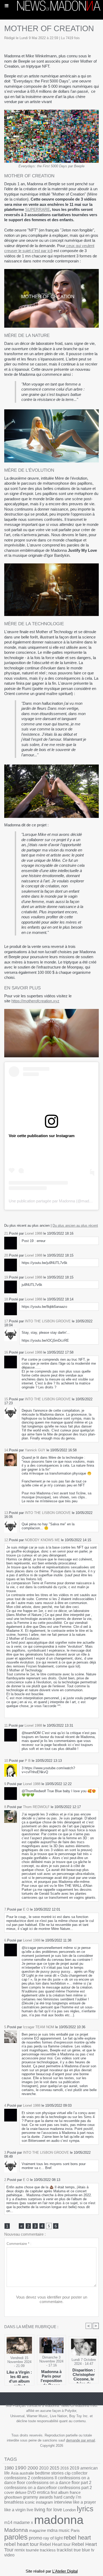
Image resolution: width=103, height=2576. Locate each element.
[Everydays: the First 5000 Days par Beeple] (51, 112)
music (64, 2530)
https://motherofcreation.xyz (35, 1001)
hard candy (64, 2497)
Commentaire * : (19, 2244)
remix (20, 2550)
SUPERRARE (38, 209)
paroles (16, 2537)
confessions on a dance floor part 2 (59, 2483)
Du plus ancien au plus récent (75, 1226)
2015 (54, 2468)
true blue (82, 2550)
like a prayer (84, 2502)
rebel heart (77, 2538)
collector (79, 2473)
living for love (48, 2510)
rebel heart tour (21, 2544)
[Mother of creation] (51, 271)
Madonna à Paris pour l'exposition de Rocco (51, 2376)
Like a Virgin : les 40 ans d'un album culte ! (19, 2376)
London (69, 2510)
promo (36, 2538)
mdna (52, 2530)
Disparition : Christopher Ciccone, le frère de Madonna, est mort (84, 2374)
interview (63, 2502)
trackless (48, 2550)
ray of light (53, 2538)
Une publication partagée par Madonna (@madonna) (54, 1201)
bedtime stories (49, 2473)
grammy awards (38, 2497)
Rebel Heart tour (55, 2544)
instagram (45, 2502)
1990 (21, 2468)
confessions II (44, 2478)
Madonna (16, 2530)
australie (27, 2473)
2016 (64, 2468)
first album (60, 2492)
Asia (15, 2473)
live (30, 2510)
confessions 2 (17, 2478)
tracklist (65, 2550)
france (75, 2492)
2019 (74, 2468)
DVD (32, 2492)
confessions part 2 (75, 2487)
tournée (32, 2550)
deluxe (21, 2492)
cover (9, 2492)
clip (68, 2473)
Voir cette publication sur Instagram (42, 1136)
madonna (59, 2520)
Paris (75, 2530)
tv (93, 2550)
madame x (23, 2522)
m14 (8, 2522)
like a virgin (15, 2510)
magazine (38, 2530)
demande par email (81, 2440)
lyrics (85, 2509)
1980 (9, 2468)
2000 (33, 2468)
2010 (44, 2468)
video (9, 2555)
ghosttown (13, 2497)
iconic (30, 2502)
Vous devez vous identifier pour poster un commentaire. (52, 2299)
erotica (43, 2492)
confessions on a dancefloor (31, 2488)
